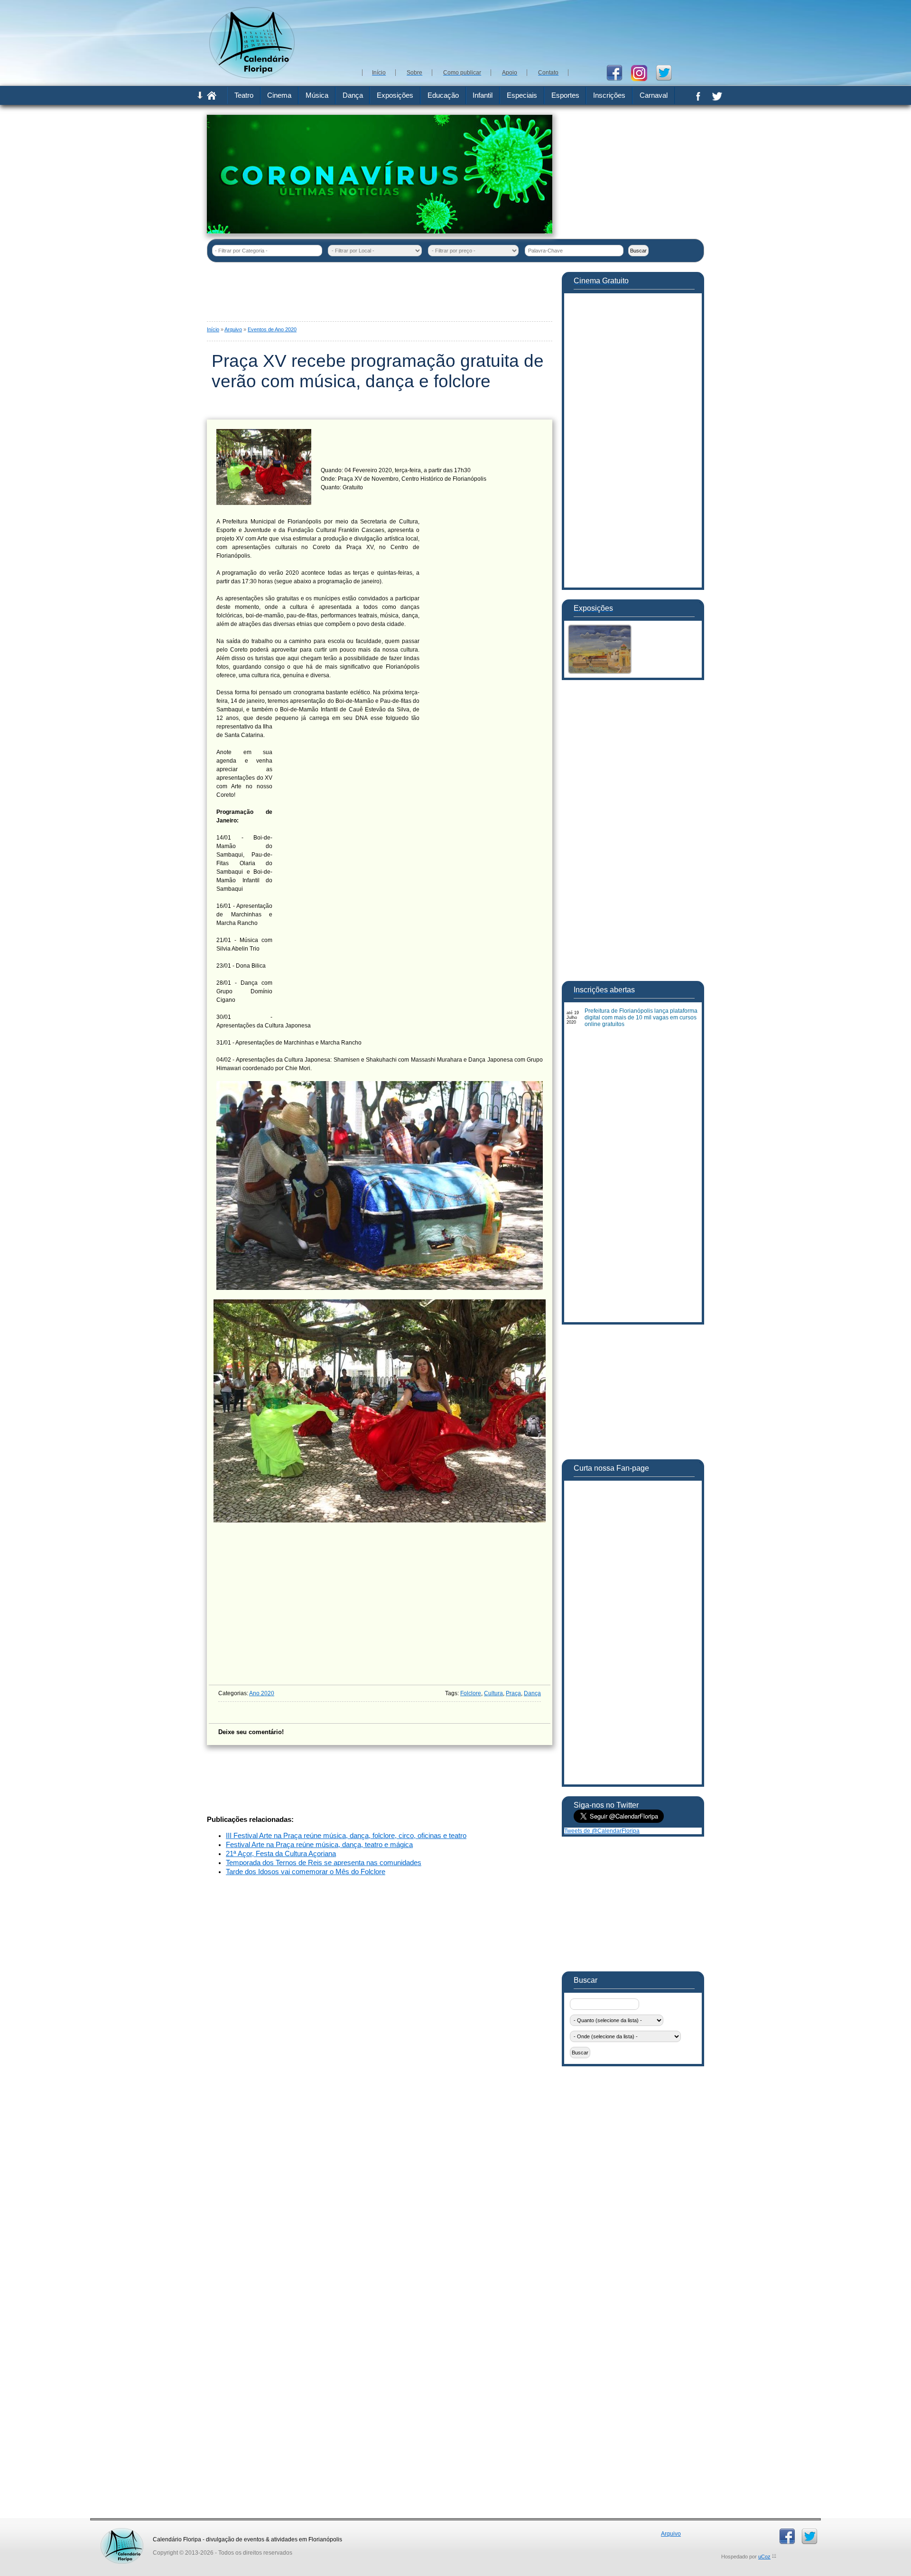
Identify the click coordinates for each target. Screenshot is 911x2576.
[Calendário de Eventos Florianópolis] (122, 2531)
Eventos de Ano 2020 (272, 329)
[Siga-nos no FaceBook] (618, 72)
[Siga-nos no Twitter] (667, 72)
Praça (513, 1693)
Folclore (471, 1693)
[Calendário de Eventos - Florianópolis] (252, 76)
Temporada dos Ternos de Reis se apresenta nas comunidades (324, 1863)
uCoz (764, 2557)
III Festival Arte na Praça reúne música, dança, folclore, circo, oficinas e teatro (346, 1836)
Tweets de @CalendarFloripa (602, 1831)
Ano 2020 (262, 1693)
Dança (532, 1693)
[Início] (212, 98)
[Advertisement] (531, 33)
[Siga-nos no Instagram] (643, 72)
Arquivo (233, 329)
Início (213, 329)
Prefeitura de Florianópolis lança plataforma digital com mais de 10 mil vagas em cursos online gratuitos (641, 1017)
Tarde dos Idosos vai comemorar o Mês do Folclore (306, 1872)
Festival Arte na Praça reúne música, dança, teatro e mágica (319, 1845)
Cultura (493, 1693)
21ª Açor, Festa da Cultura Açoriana (281, 1854)
